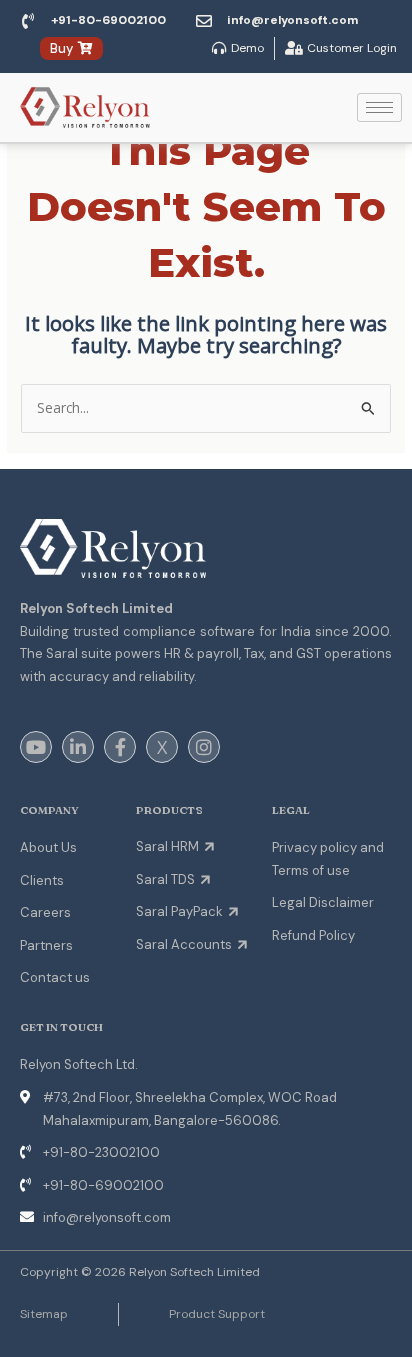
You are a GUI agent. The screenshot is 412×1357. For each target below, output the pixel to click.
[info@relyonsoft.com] (204, 21)
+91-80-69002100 (108, 20)
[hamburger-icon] (379, 107)
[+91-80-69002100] (28, 21)
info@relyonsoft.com (292, 20)
